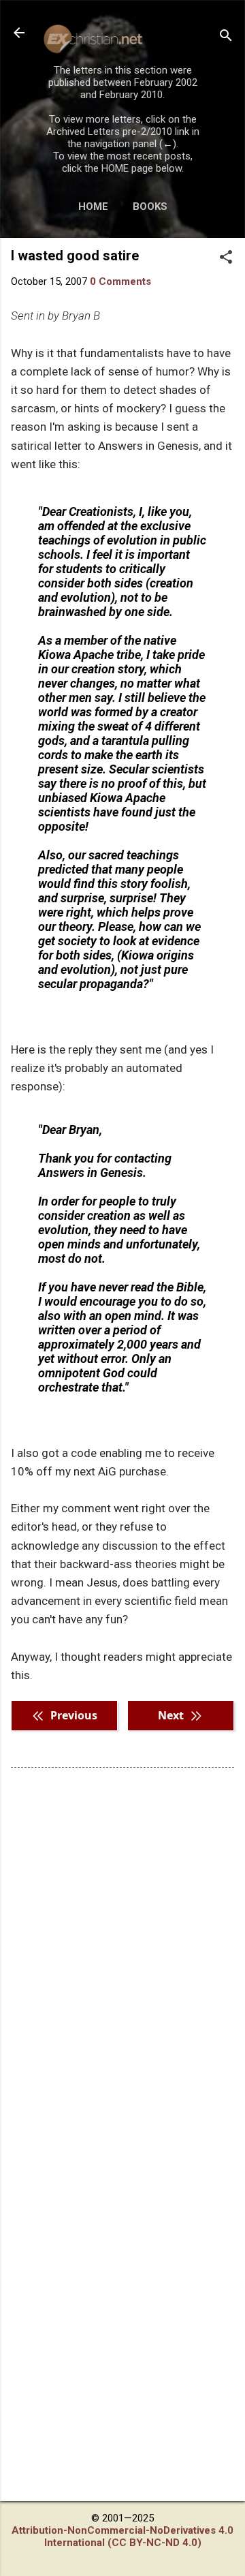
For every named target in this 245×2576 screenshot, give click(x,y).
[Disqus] (122, 1952)
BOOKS (150, 206)
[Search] (226, 37)
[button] (226, 258)
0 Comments (120, 281)
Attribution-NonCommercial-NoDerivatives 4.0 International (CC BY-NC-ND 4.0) (122, 2536)
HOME (93, 206)
